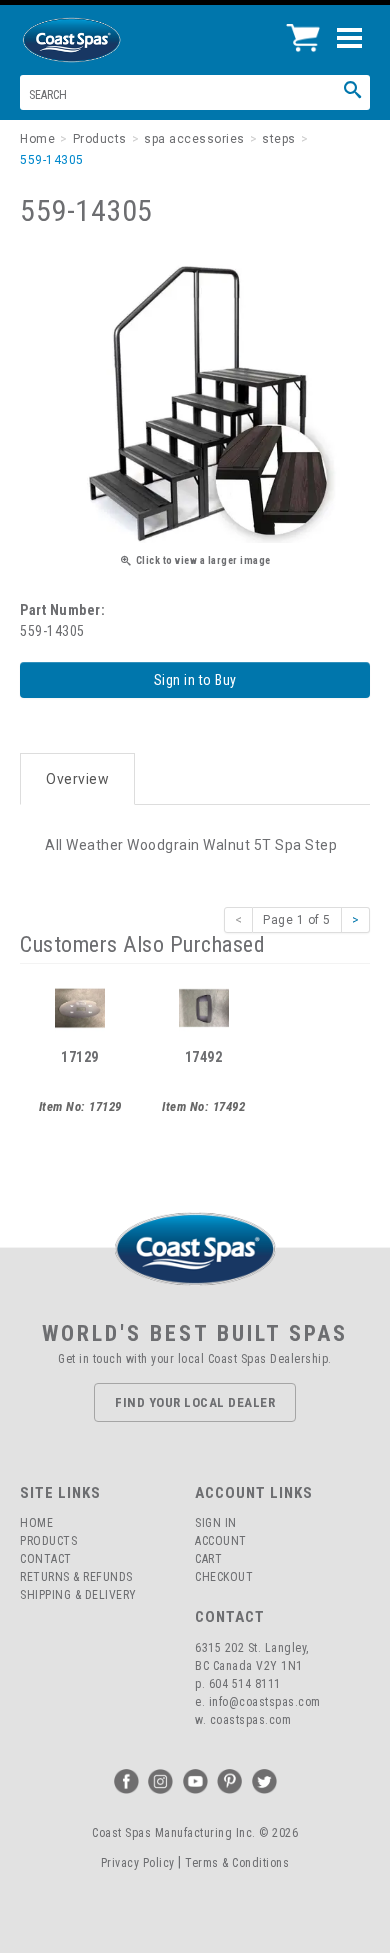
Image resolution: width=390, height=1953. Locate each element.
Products (48, 1541)
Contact (46, 1559)
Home (36, 1523)
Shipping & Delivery (78, 1595)
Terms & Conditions (237, 1863)
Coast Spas (105, 40)
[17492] (204, 1007)
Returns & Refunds (76, 1577)
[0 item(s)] (308, 30)
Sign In (216, 1523)
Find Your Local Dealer (195, 1402)
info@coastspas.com (265, 1702)
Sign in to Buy (195, 680)
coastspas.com (251, 1720)
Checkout (224, 1577)
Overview (77, 779)
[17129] (80, 1007)
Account (221, 1541)
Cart (208, 1559)
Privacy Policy (138, 1863)
